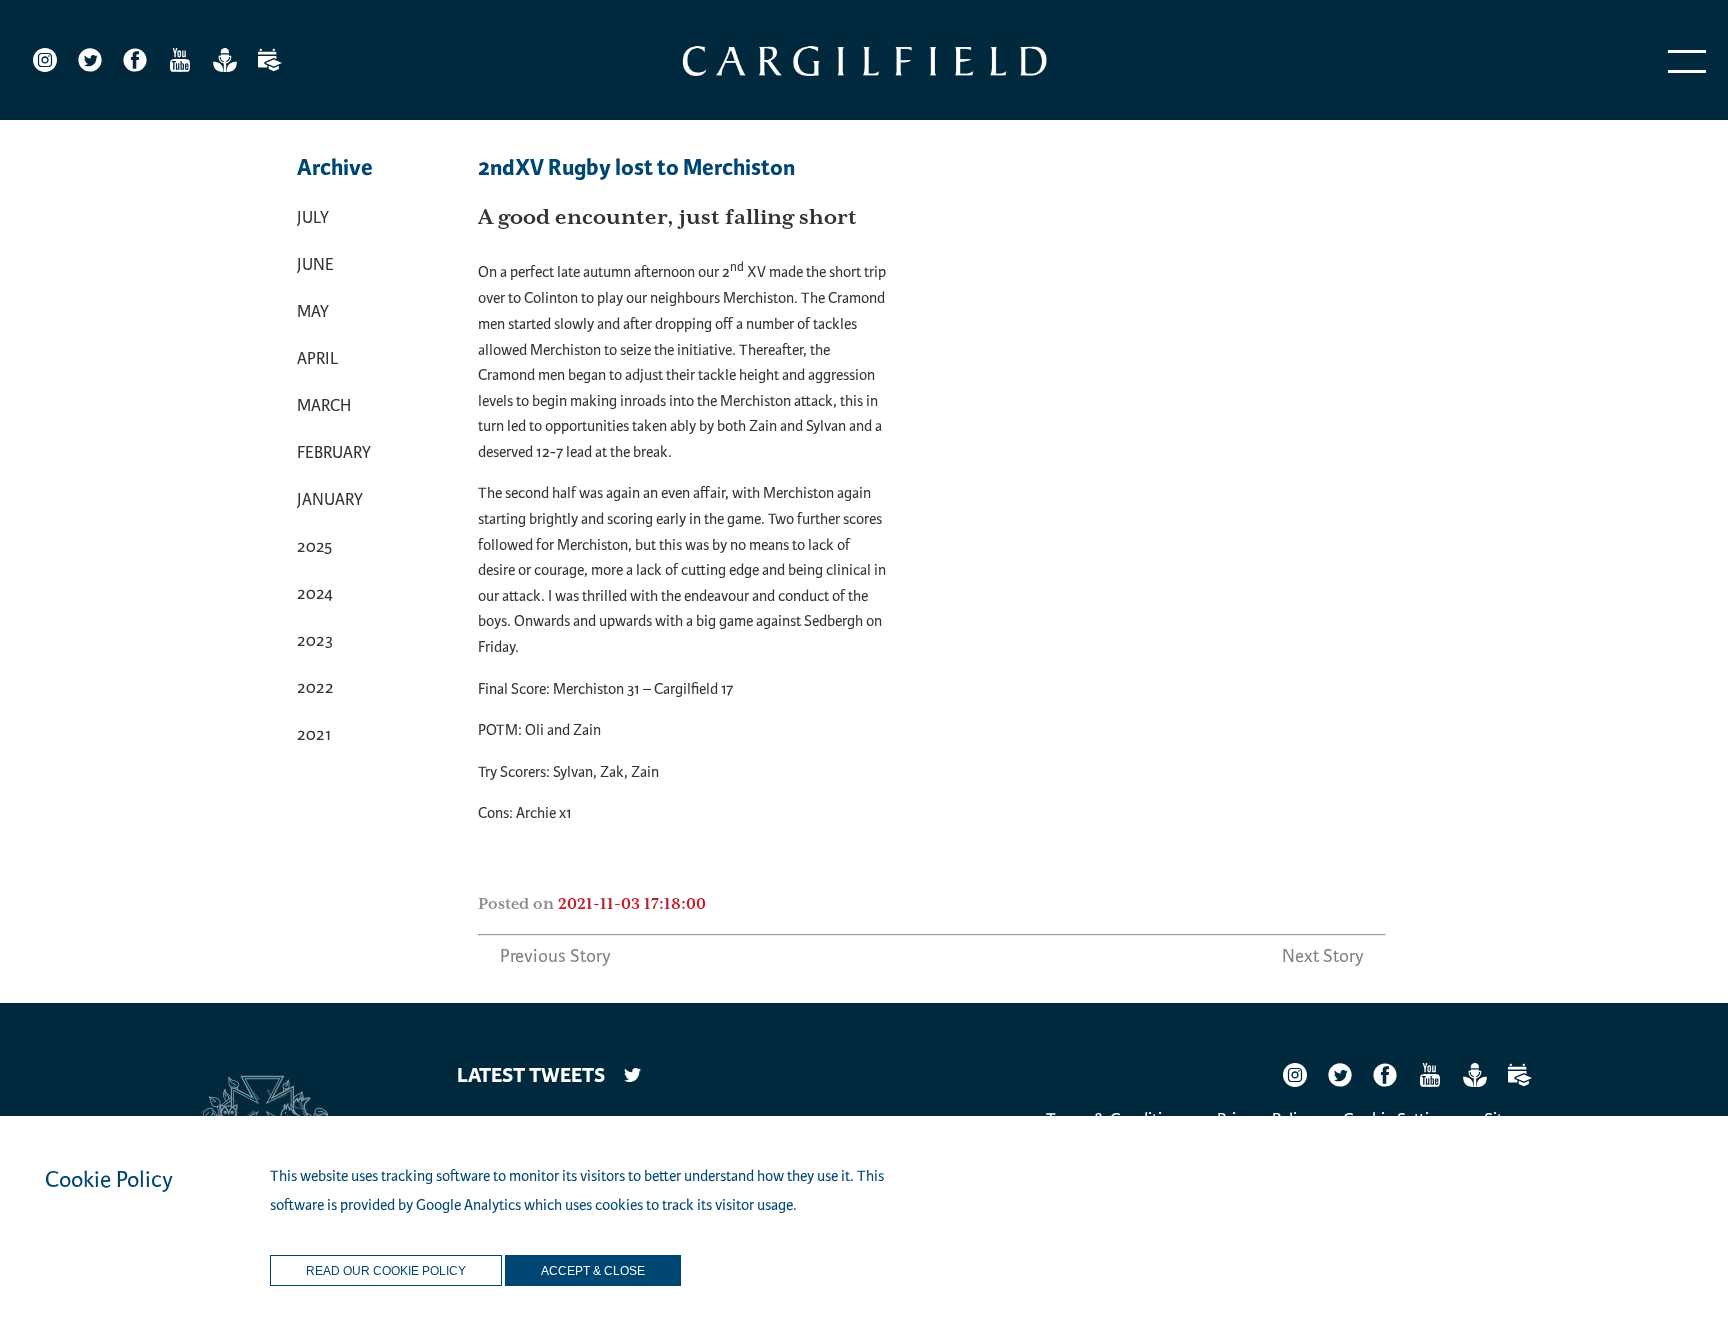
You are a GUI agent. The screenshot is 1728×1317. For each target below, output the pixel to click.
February (334, 452)
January (330, 499)
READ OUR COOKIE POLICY (386, 1271)
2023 (315, 640)
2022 (315, 687)
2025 (314, 546)
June (315, 264)
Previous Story (555, 956)
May (313, 311)
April (317, 358)
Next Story (1323, 956)
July (313, 217)
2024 (315, 593)
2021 (314, 734)
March (324, 405)
